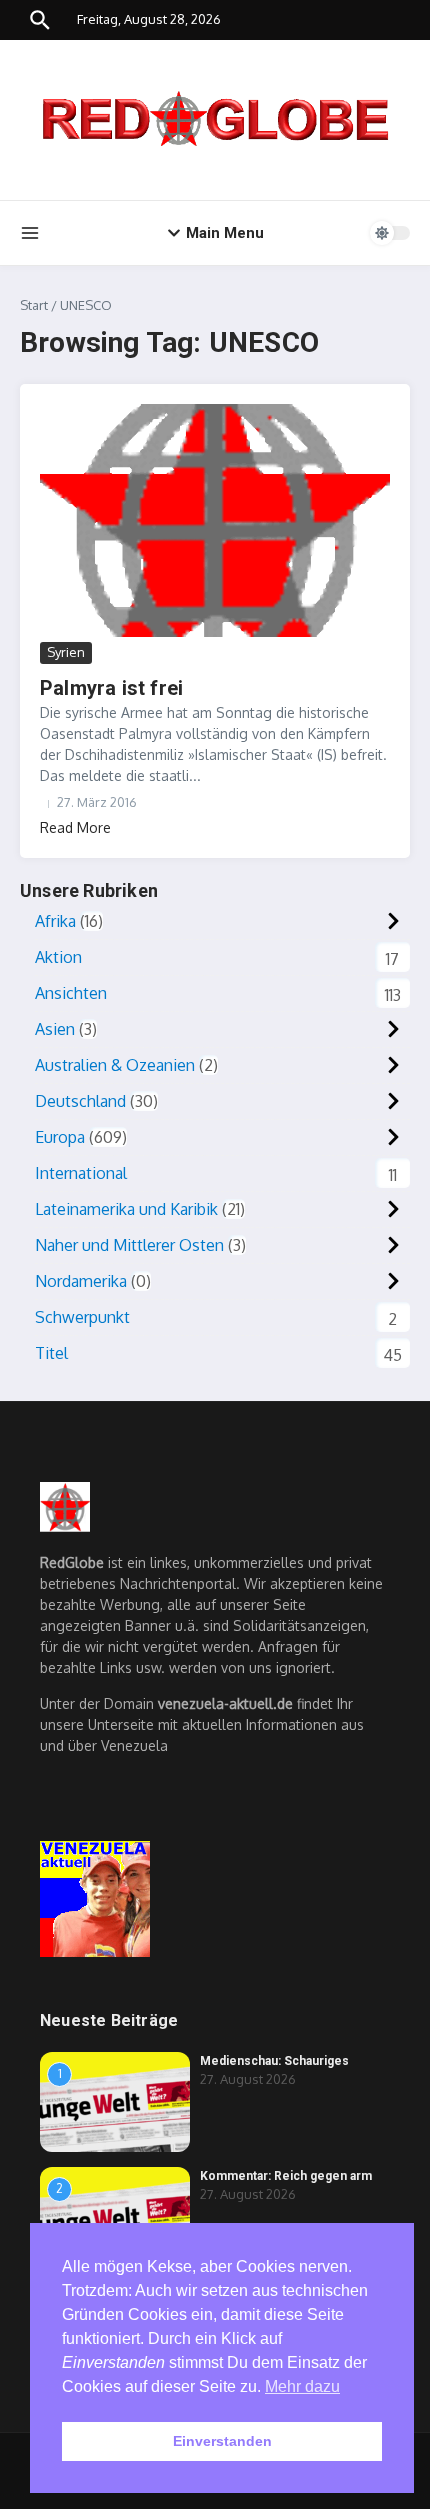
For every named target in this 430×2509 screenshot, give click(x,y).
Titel (51, 1353)
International (81, 1173)
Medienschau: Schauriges (274, 2061)
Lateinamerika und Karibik (126, 1209)
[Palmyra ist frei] (215, 520)
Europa (60, 1137)
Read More (75, 827)
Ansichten (71, 993)
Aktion (58, 957)
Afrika (55, 921)
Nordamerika (81, 1281)
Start (34, 305)
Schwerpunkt (82, 1317)
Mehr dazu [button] (302, 2386)
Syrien (66, 652)
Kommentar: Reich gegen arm (286, 2176)
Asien (55, 1029)
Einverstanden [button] (222, 2441)
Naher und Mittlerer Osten (129, 1245)
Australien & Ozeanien (115, 1065)
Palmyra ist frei (111, 688)
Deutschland (80, 1101)
